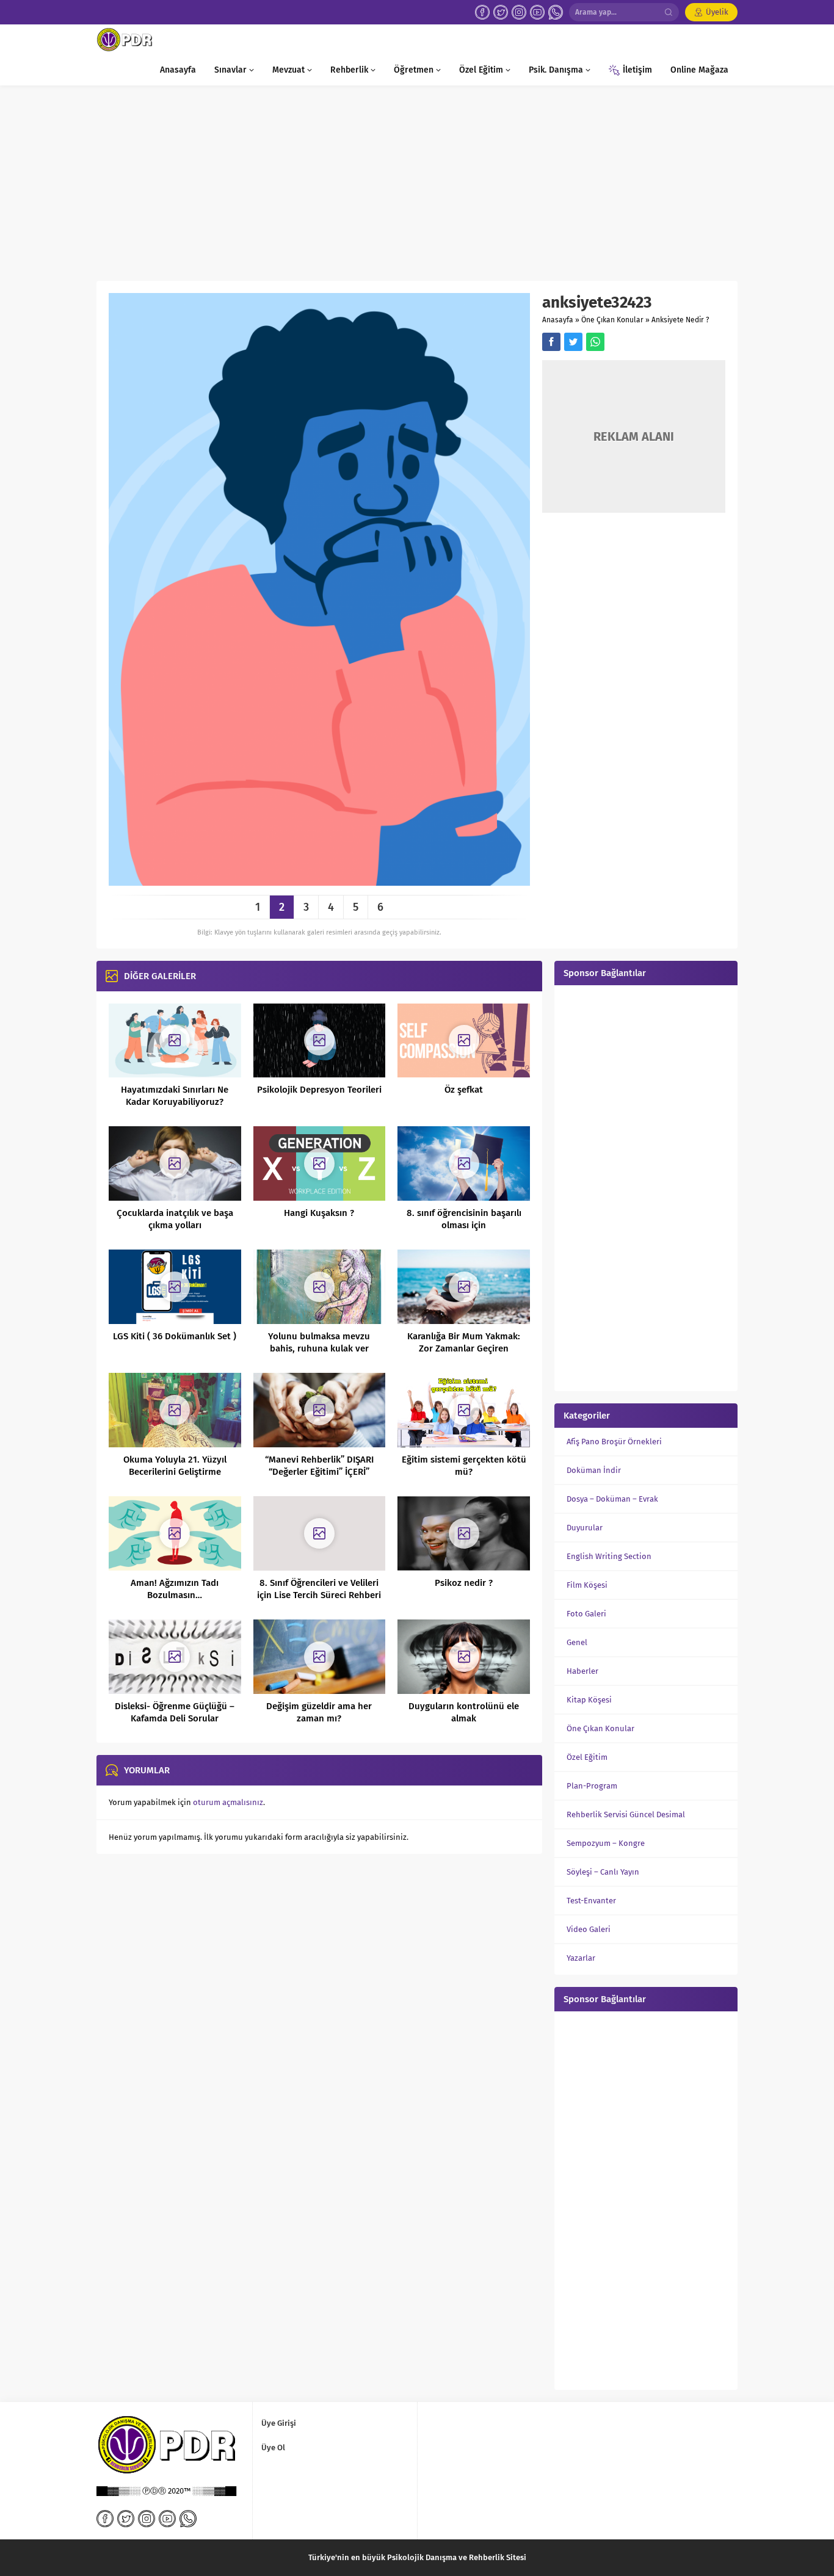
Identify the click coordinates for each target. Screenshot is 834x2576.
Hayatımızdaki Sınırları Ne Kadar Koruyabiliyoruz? (175, 1096)
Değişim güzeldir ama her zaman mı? (319, 1712)
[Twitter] (501, 12)
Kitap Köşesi (589, 1700)
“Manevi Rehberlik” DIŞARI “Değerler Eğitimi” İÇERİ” (319, 1466)
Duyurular (585, 1528)
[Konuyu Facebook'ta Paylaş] (551, 342)
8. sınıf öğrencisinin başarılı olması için (464, 1219)
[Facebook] (482, 12)
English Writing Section (609, 1556)
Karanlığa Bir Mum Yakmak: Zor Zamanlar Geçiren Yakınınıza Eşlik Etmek (464, 1348)
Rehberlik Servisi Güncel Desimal (626, 1814)
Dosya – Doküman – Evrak (612, 1499)
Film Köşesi (587, 1585)
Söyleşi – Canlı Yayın (603, 1872)
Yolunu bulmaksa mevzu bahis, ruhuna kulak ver (319, 1342)
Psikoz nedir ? (464, 1583)
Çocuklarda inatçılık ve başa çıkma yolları (175, 1219)
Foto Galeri (586, 1614)
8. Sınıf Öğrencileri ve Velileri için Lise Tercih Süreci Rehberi (319, 1589)
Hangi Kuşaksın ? (319, 1213)
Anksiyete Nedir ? (680, 320)
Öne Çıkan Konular (612, 320)
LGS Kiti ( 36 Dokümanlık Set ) (175, 1336)
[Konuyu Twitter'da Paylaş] (573, 342)
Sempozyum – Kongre (606, 1843)
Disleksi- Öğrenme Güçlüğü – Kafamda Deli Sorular (175, 1712)
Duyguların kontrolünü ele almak (464, 1712)
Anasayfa (558, 320)
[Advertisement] (417, 177)
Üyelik (717, 12)
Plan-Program (592, 1786)
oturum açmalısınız (228, 1802)
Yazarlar (581, 1958)
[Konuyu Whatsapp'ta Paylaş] (595, 342)
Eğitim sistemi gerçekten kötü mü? (464, 1466)
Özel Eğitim (587, 1757)
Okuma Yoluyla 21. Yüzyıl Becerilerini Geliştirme (175, 1466)
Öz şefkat (464, 1090)
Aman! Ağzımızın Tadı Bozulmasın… (175, 1589)
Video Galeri (589, 1929)
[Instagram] (519, 12)
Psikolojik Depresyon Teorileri (319, 1090)
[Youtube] (537, 12)
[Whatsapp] (556, 12)
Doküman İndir (594, 1470)
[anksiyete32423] (319, 881)
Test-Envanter (591, 1901)
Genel (577, 1642)
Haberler (582, 1671)
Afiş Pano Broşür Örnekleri (614, 1442)
